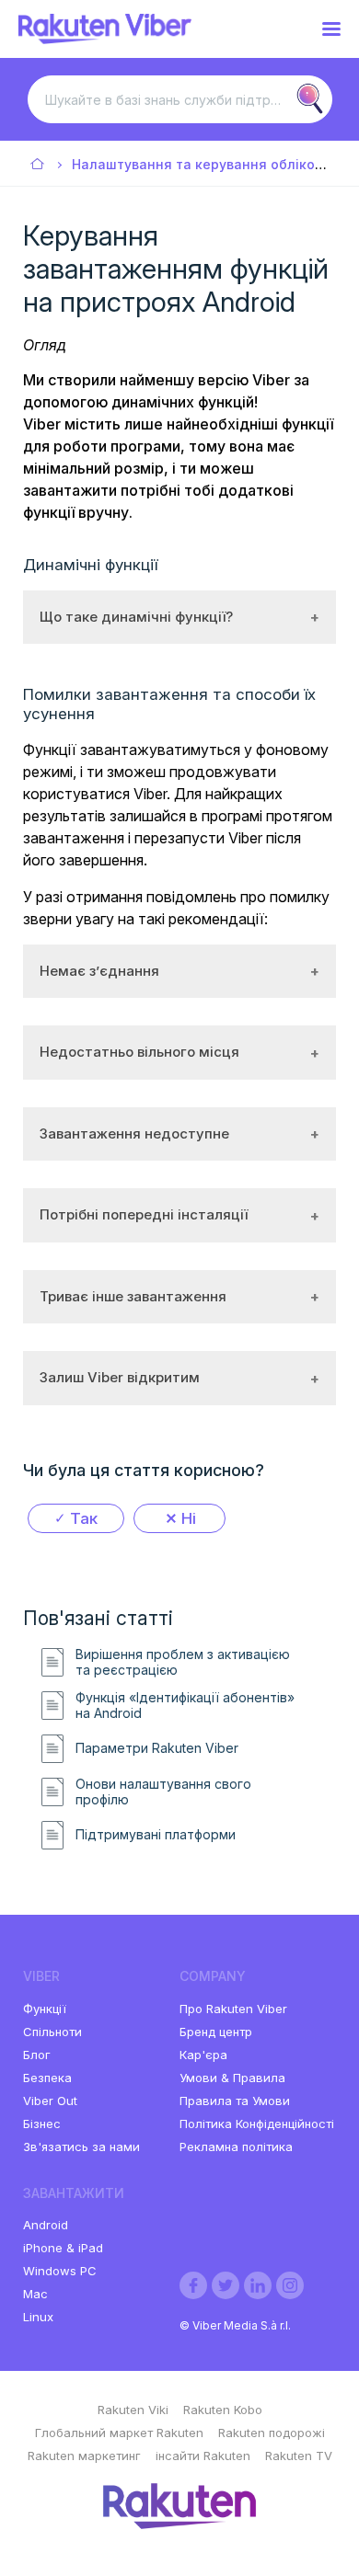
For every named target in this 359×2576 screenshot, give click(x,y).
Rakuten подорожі (272, 2433)
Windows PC (60, 2271)
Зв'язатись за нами (81, 2147)
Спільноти (52, 2032)
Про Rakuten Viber (233, 2009)
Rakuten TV (299, 2456)
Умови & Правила (232, 2078)
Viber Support (38, 165)
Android (46, 2225)
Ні (189, 1518)
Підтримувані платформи (156, 1835)
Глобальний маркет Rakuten (119, 2433)
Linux (38, 2317)
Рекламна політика (236, 2147)
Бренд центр (216, 2032)
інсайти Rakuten (203, 2456)
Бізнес (42, 2124)
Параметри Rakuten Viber (157, 1748)
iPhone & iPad (63, 2248)
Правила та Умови (235, 2101)
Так (84, 1518)
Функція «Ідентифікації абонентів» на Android (185, 1706)
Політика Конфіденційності (257, 2124)
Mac (35, 2294)
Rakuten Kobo (223, 2410)
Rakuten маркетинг (84, 2456)
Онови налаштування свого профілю (163, 1792)
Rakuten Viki (133, 2410)
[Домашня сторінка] (105, 39)
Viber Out (50, 2101)
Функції (45, 2009)
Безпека (47, 2078)
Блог (37, 2055)
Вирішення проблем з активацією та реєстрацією (183, 1662)
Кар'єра (203, 2055)
